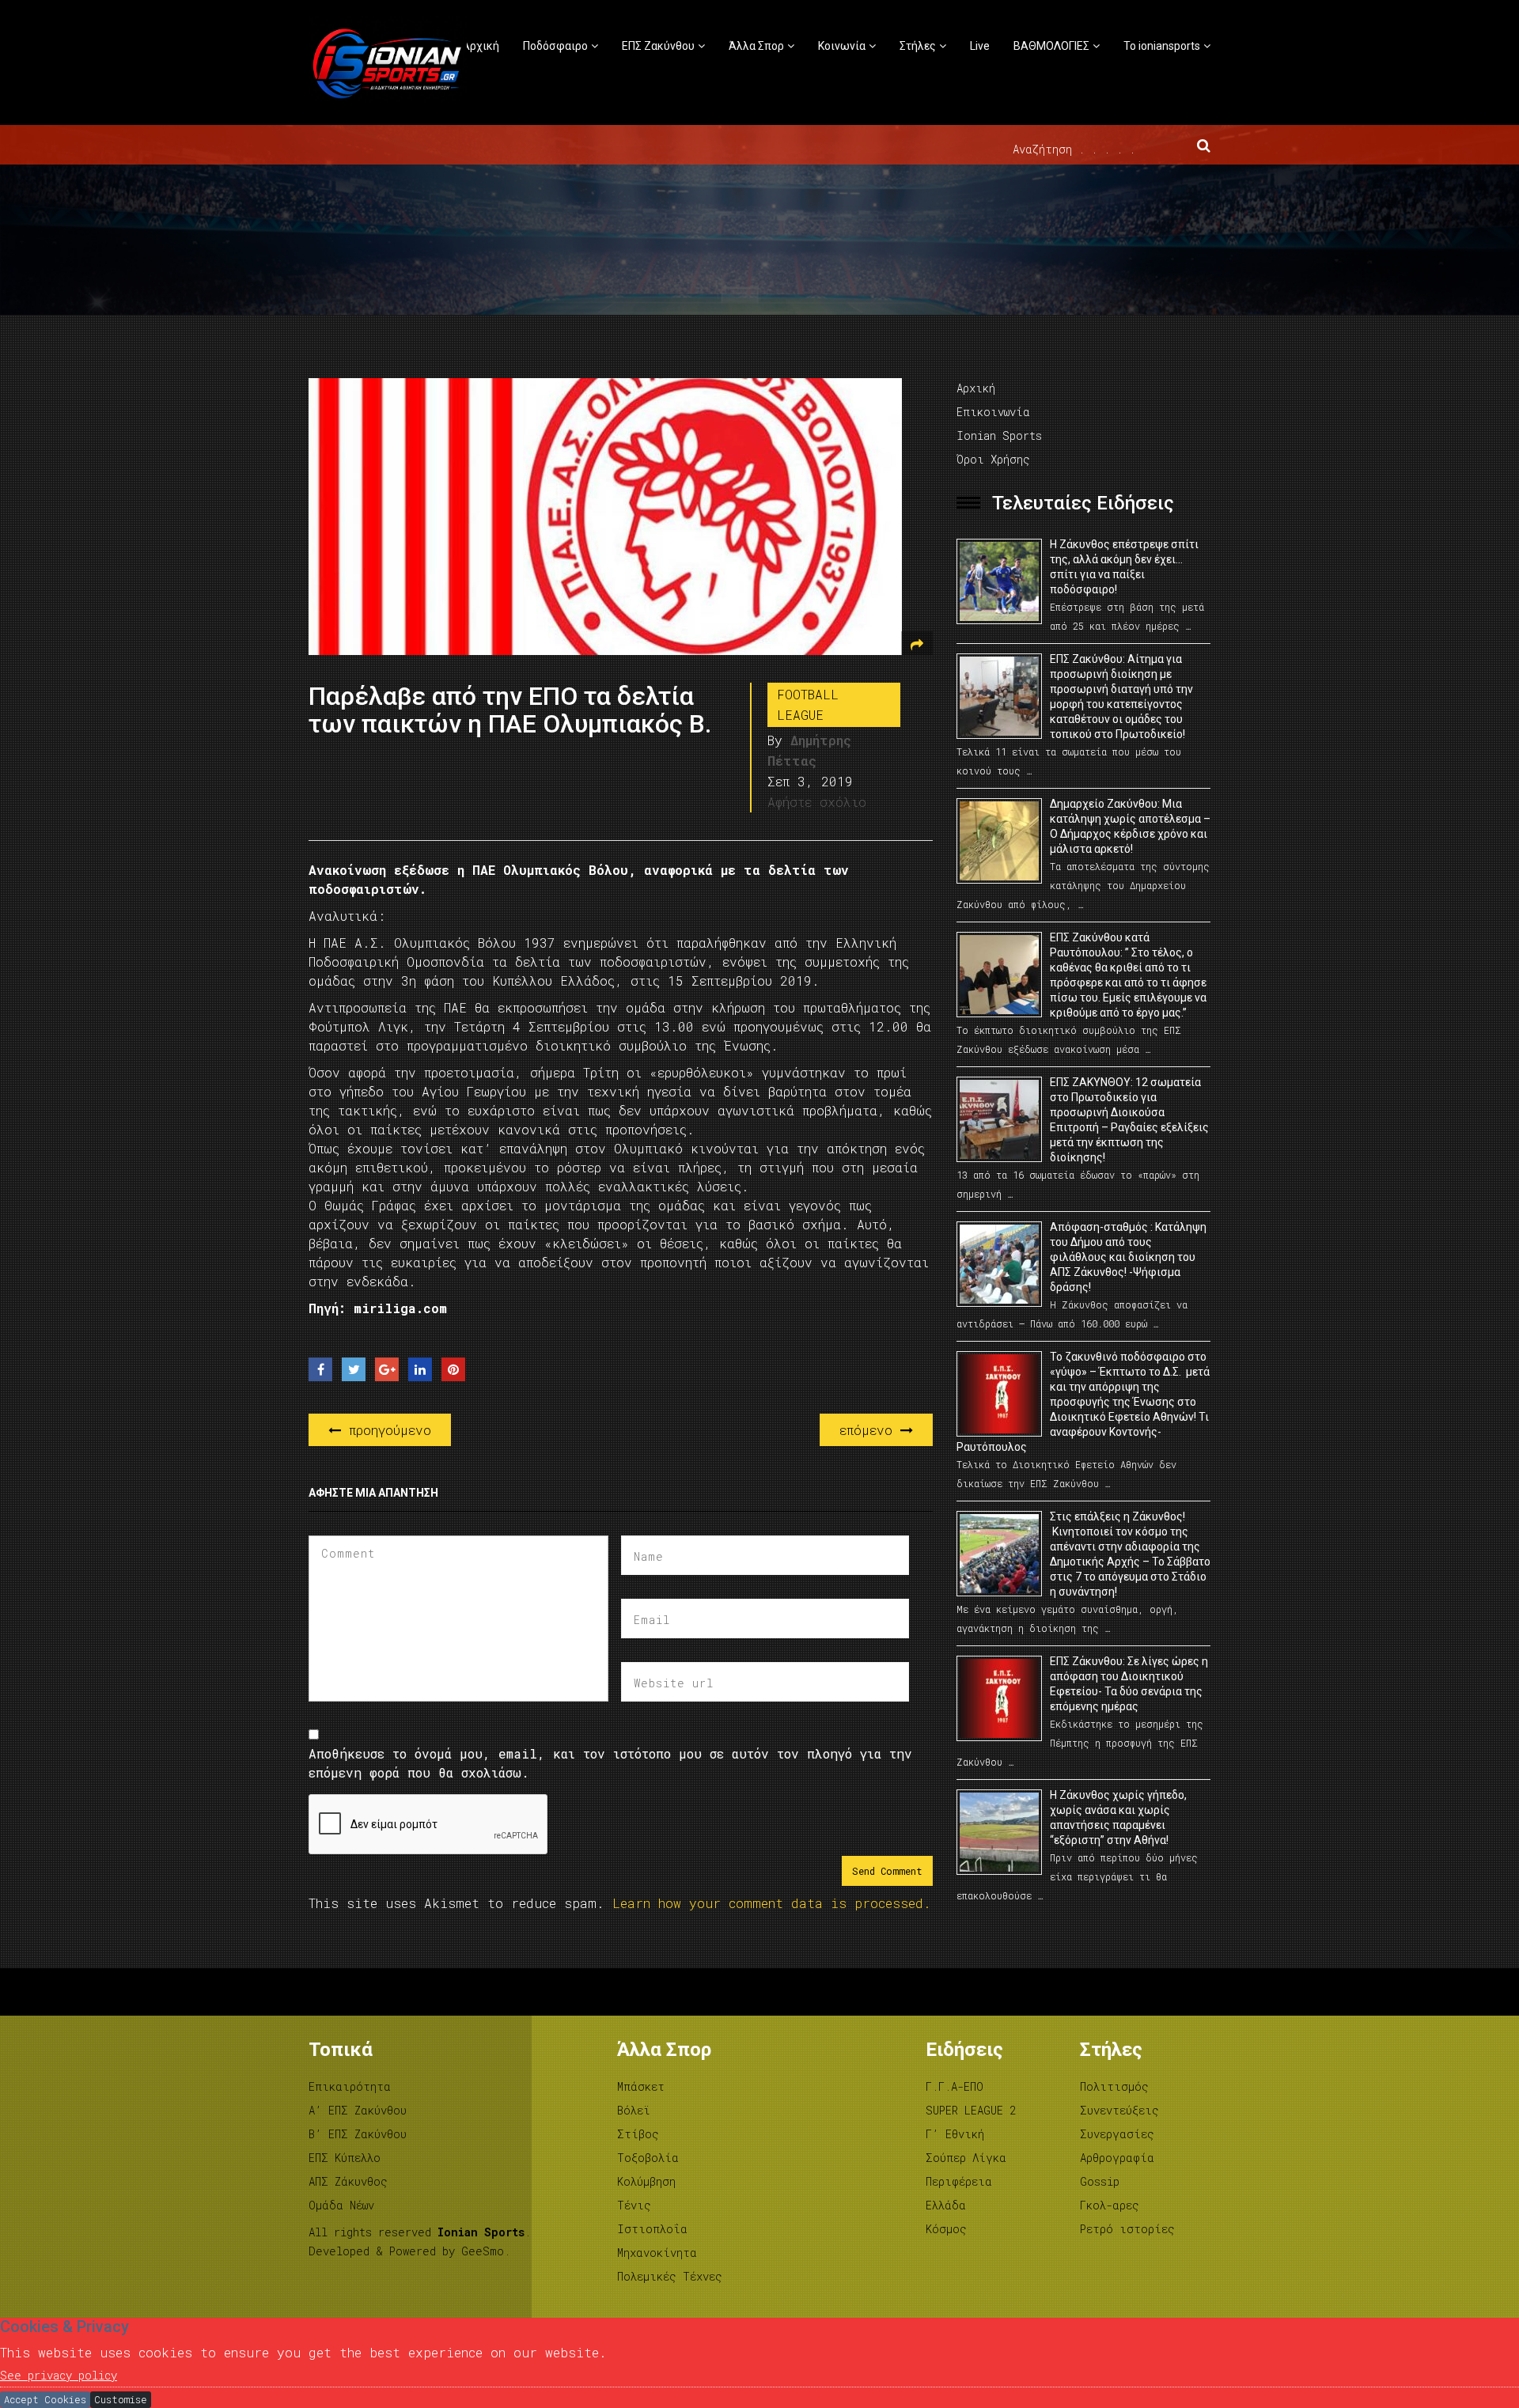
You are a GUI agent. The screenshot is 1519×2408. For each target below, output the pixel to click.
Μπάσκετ (641, 2086)
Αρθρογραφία (1117, 2158)
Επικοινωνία (993, 412)
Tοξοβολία (648, 2158)
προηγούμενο (386, 1430)
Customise (121, 2399)
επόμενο (870, 1430)
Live (980, 46)
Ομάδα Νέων (341, 2205)
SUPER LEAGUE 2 (971, 2110)
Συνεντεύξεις (1119, 2110)
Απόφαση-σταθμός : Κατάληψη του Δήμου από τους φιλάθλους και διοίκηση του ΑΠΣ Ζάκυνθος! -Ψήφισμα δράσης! (1128, 1257)
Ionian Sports (999, 435)
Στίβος (638, 2134)
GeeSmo (483, 2251)
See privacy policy (59, 2375)
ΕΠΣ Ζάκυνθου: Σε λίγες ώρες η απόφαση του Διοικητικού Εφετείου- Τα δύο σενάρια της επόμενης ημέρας (1129, 1684)
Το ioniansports (1162, 46)
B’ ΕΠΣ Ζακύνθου (358, 2134)
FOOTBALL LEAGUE (808, 704)
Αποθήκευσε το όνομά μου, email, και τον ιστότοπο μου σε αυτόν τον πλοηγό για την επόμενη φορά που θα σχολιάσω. (610, 1763)
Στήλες (918, 46)
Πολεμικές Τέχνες (670, 2276)
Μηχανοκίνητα (657, 2253)
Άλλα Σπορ (756, 46)
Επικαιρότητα (350, 2086)
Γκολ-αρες (1110, 2205)
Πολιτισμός (1114, 2086)
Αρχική (481, 46)
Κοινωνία (842, 46)
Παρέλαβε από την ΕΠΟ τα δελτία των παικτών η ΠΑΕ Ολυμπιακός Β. (510, 710)
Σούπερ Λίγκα (966, 2158)
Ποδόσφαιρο (555, 46)
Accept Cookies (45, 2399)
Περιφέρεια (959, 2181)
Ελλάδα (946, 2205)
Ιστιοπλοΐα (652, 2229)
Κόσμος (946, 2229)
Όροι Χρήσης (993, 459)
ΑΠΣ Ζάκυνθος (348, 2181)
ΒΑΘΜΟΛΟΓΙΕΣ (1051, 46)
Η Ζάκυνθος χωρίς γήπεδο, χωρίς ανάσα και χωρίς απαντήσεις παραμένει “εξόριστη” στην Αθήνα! (1118, 1817)
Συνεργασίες (1117, 2134)
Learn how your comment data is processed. (772, 1903)
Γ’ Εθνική (955, 2134)
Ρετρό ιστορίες (1127, 2229)
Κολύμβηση (646, 2181)
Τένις (634, 2205)
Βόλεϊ (634, 2110)
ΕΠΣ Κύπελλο (345, 2158)
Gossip (1100, 2181)
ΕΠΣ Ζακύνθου (658, 46)
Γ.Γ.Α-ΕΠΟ (955, 2086)
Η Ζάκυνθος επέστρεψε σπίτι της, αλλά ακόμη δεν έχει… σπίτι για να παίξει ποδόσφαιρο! (1124, 567)
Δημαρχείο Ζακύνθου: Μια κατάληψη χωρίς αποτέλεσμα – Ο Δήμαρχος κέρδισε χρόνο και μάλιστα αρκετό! (1130, 826)
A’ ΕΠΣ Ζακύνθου (358, 2110)
